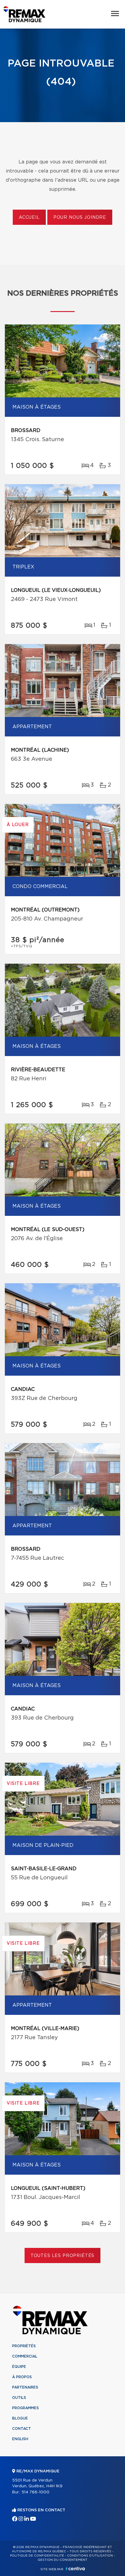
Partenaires (25, 2387)
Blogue (20, 2418)
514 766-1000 (35, 2492)
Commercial (25, 2356)
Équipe (19, 2367)
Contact (22, 2429)
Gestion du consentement (62, 2560)
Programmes (25, 2408)
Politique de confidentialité (37, 2556)
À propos (22, 2377)
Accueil (29, 218)
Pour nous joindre (80, 218)
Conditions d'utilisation (90, 2556)
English (20, 2439)
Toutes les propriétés (63, 2256)
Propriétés (24, 2346)
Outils (19, 2398)
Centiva (75, 2569)
